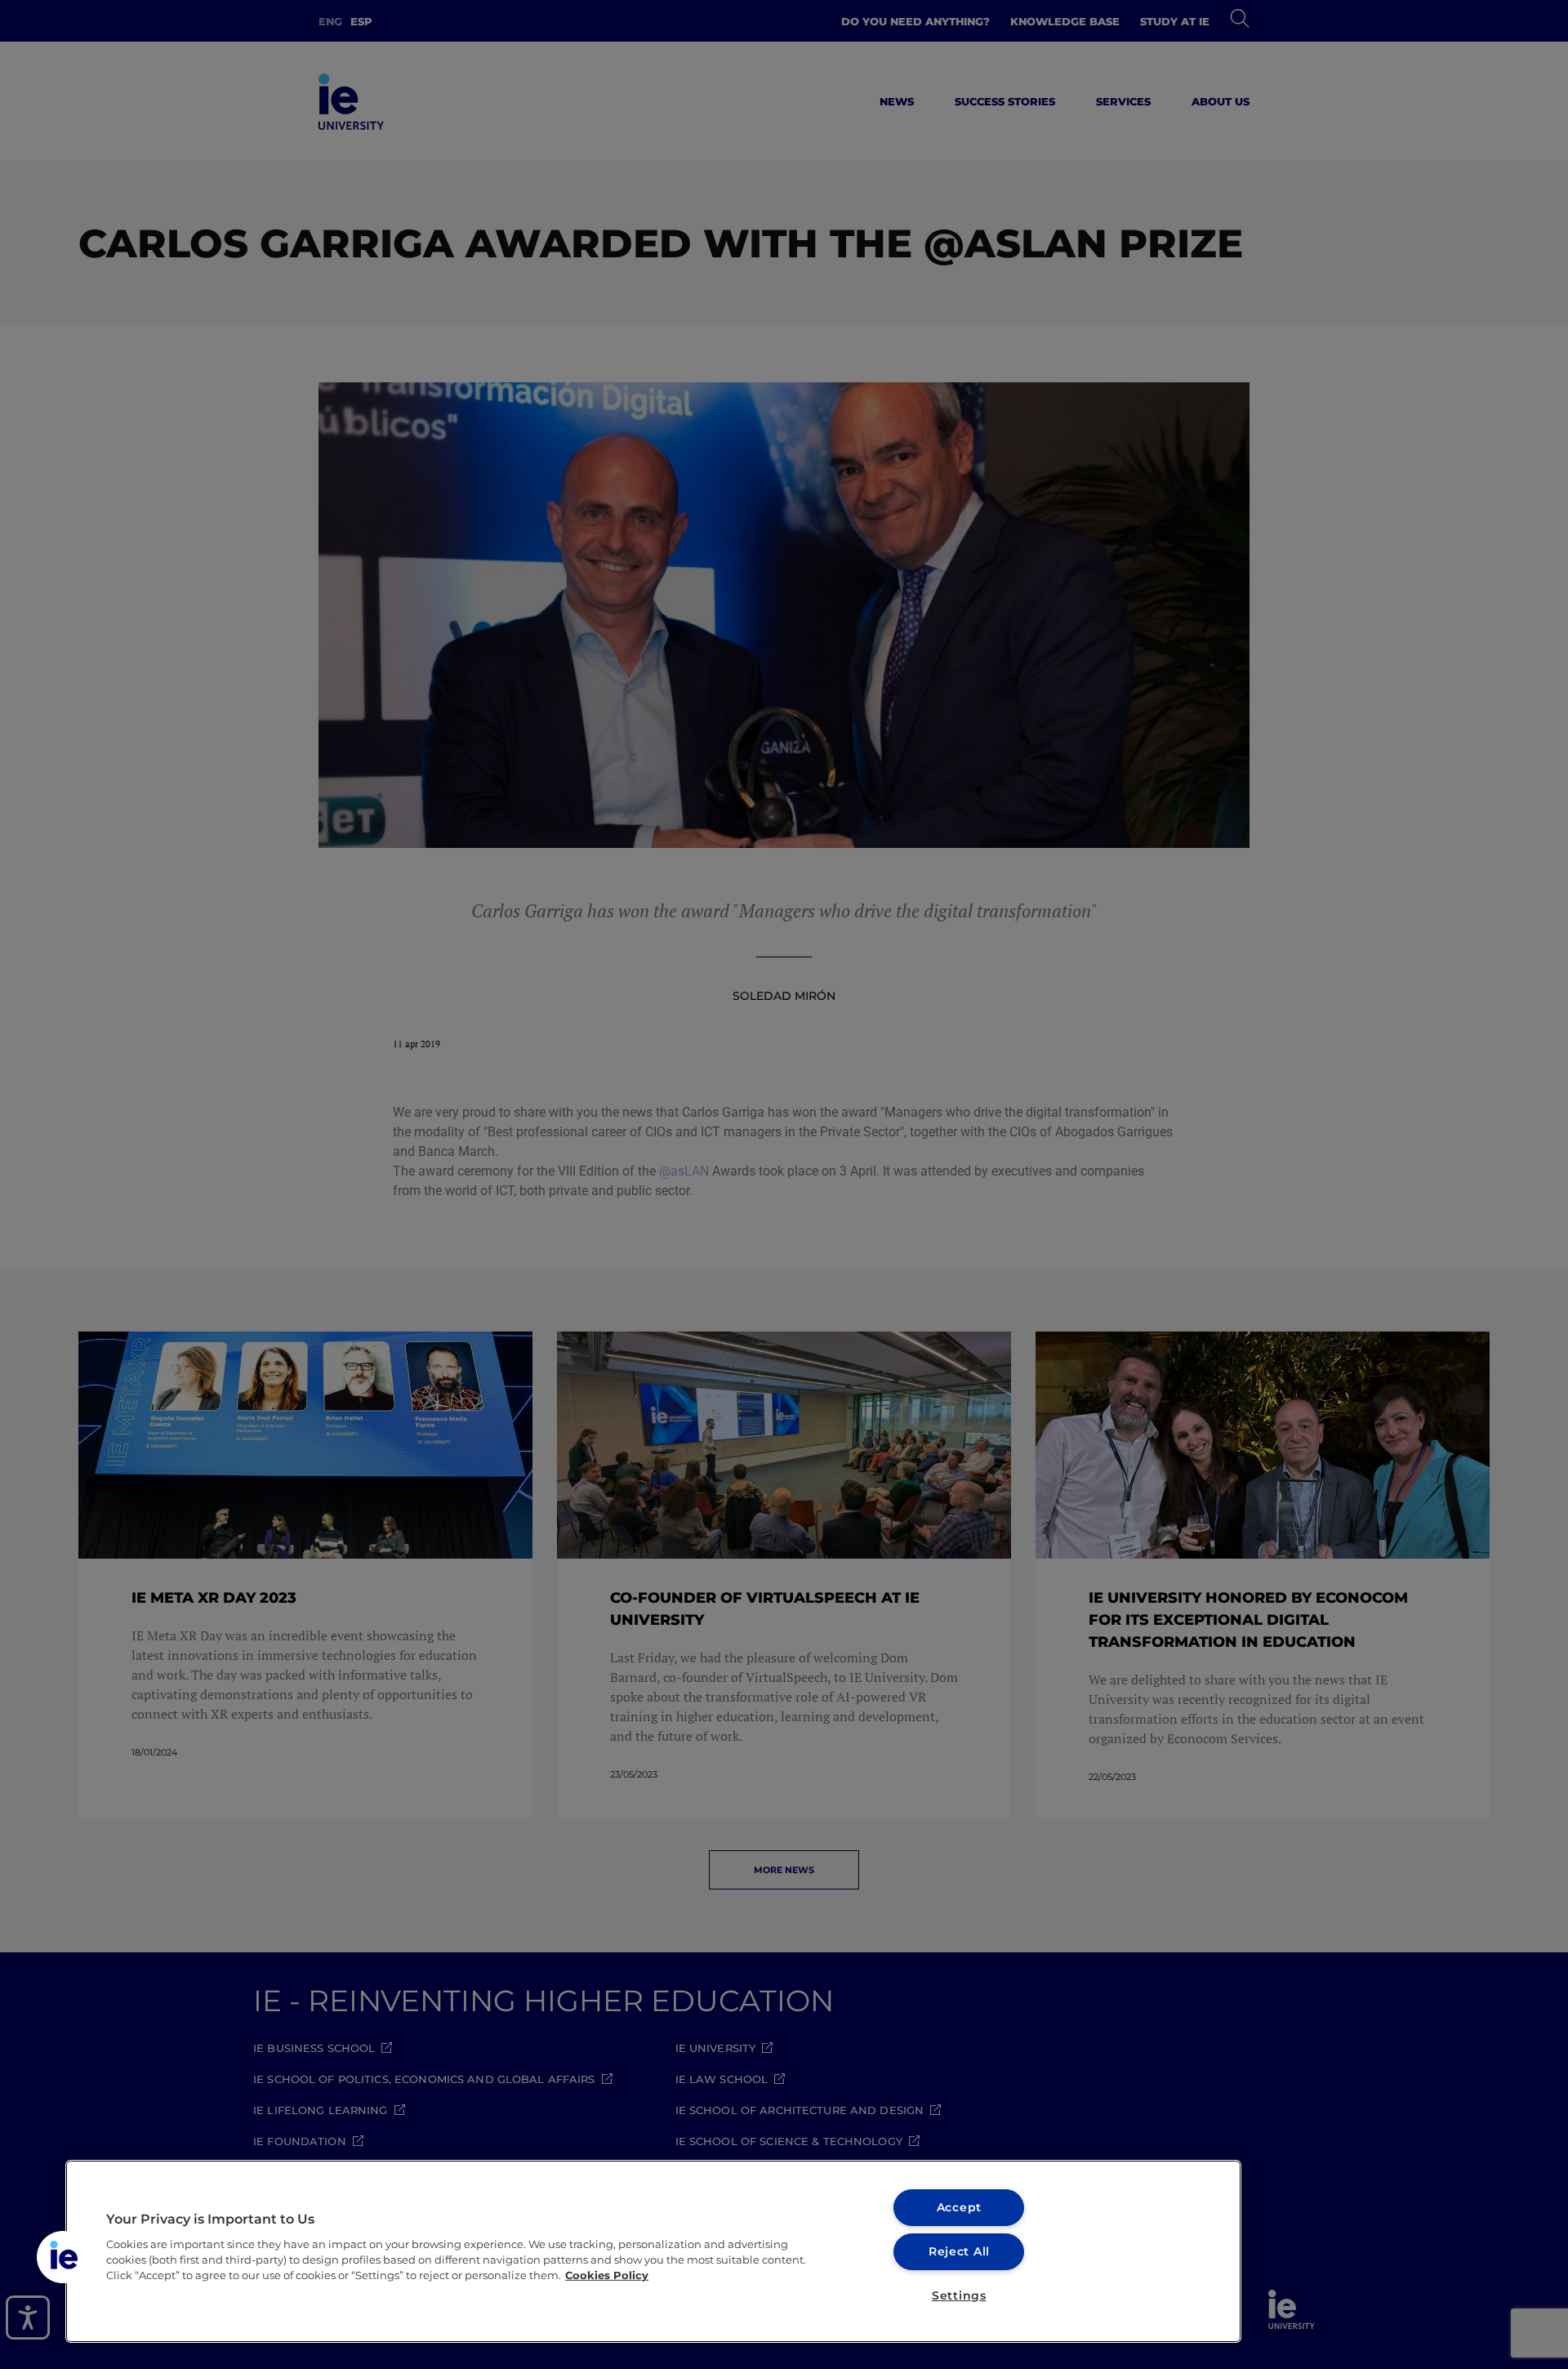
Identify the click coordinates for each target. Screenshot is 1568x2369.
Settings (959, 2295)
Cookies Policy (607, 2275)
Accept (959, 2207)
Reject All (959, 2251)
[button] (63, 2257)
